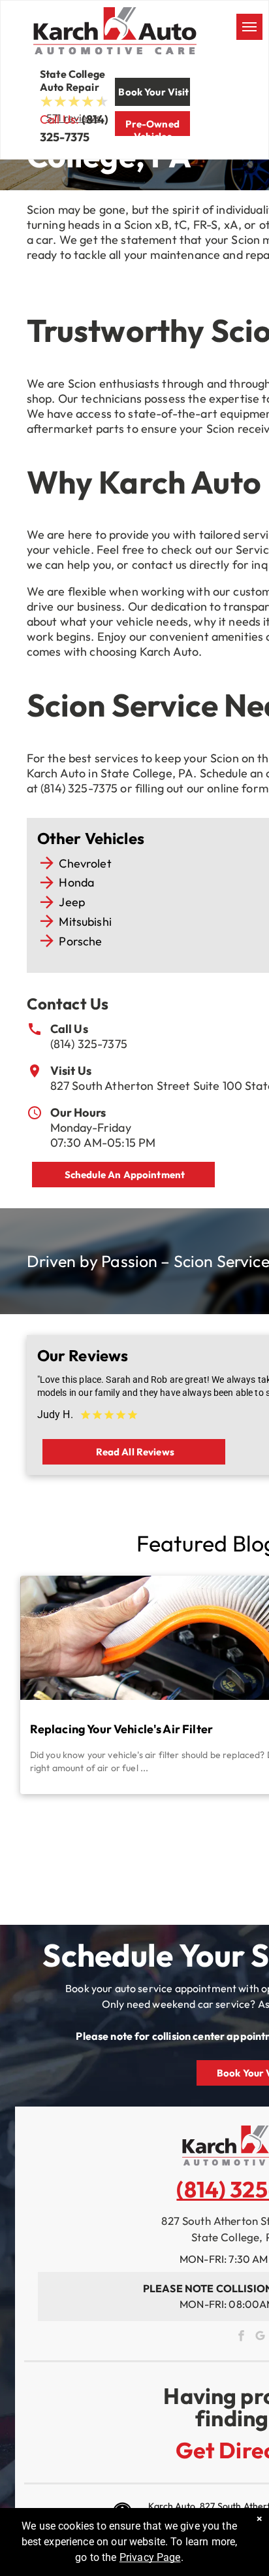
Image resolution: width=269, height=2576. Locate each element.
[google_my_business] (260, 2337)
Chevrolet (85, 863)
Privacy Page (150, 2557)
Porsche (80, 941)
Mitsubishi (85, 922)
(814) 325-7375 (89, 1044)
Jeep (72, 902)
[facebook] (241, 2337)
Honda (76, 882)
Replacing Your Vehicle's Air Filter (121, 1729)
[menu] (249, 27)
